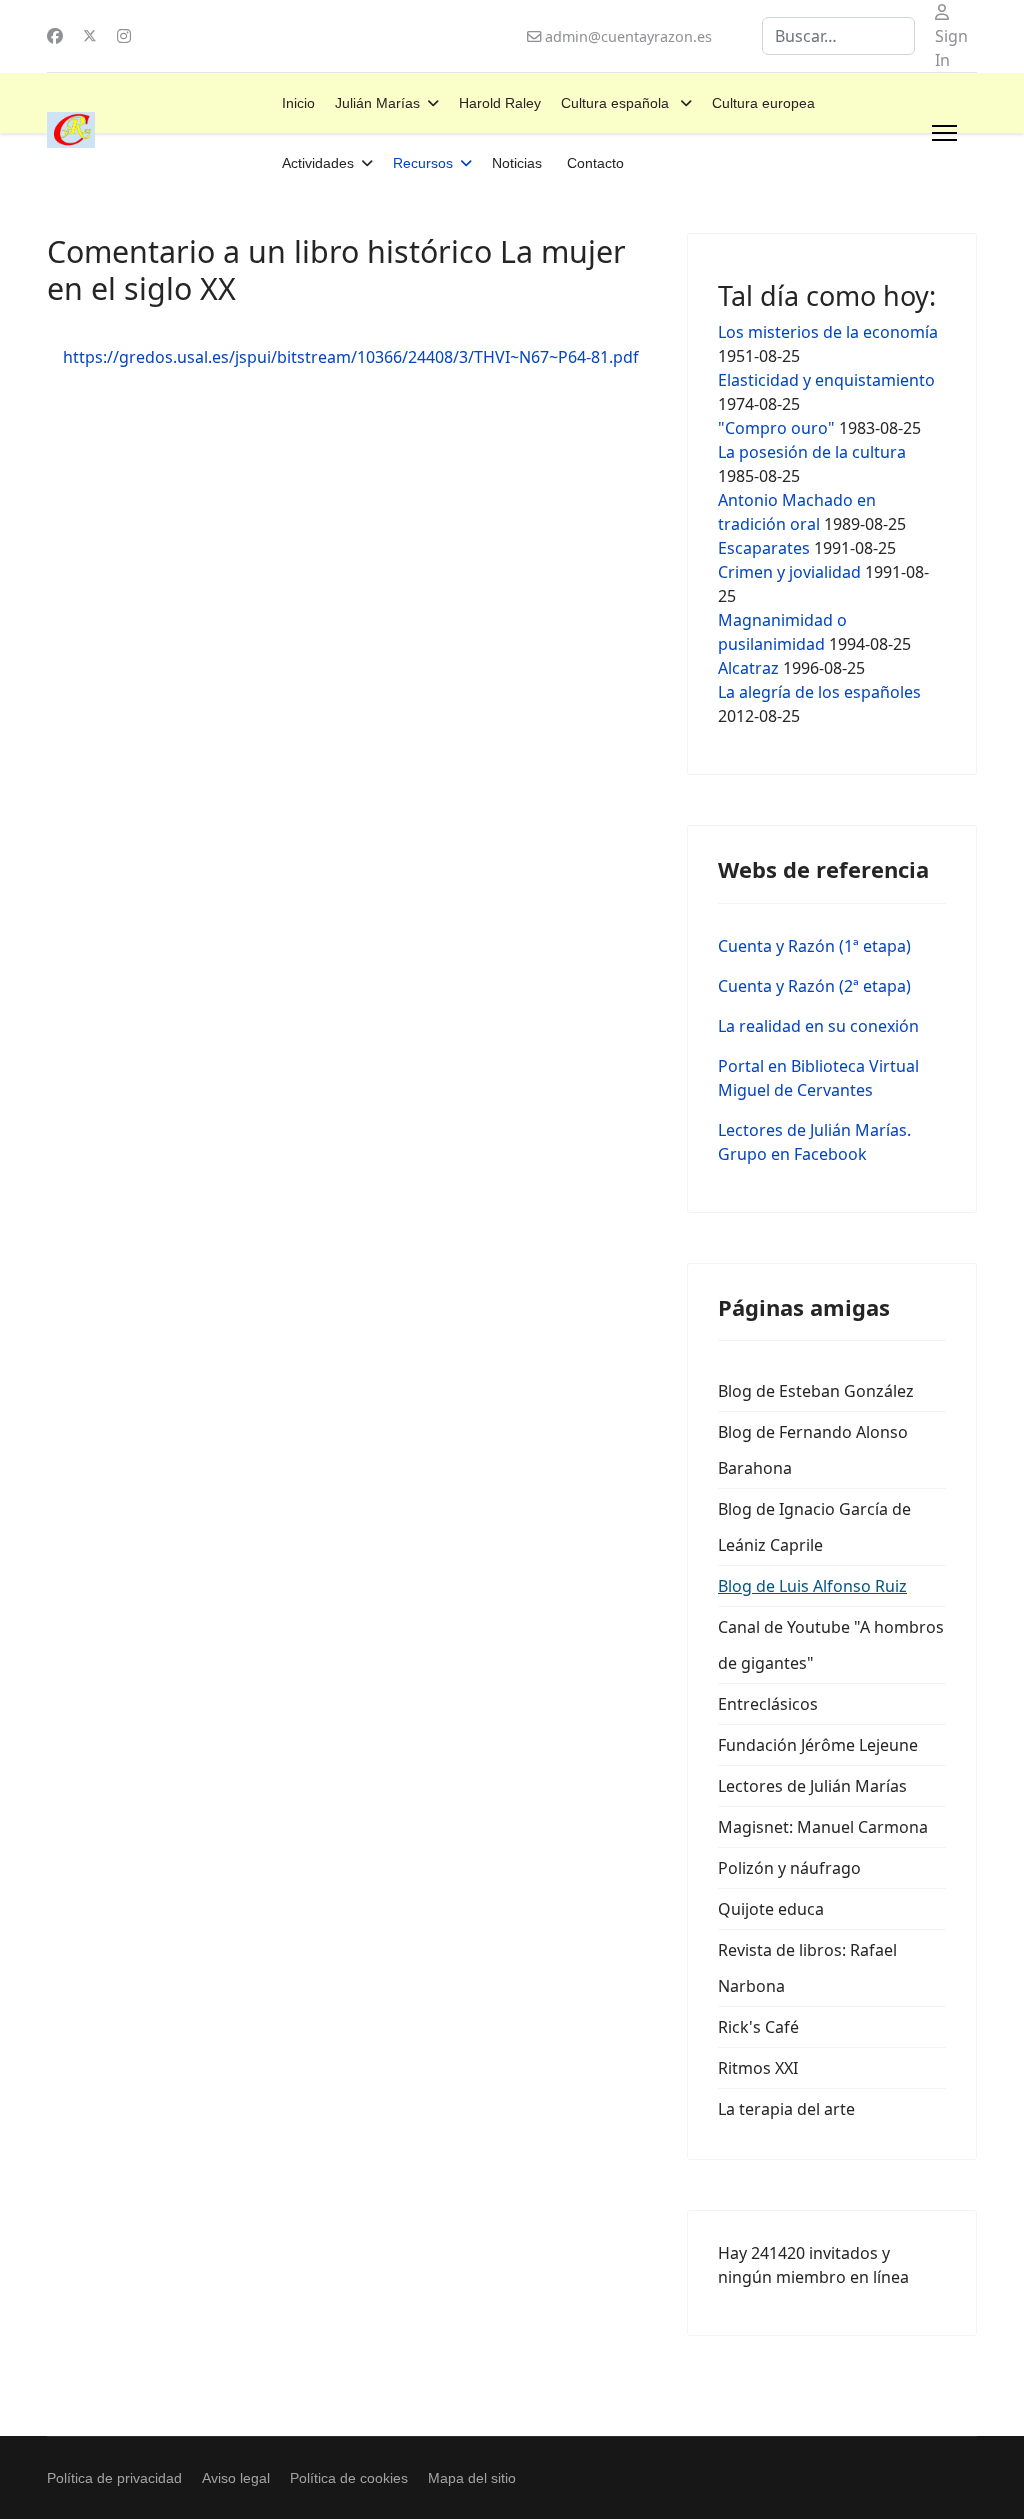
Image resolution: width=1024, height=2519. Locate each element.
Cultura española (617, 103)
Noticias (517, 163)
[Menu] (944, 133)
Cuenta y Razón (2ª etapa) (814, 986)
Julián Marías (377, 103)
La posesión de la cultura (812, 452)
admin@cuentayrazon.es (628, 36)
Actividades (318, 163)
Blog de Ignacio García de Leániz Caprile (814, 1527)
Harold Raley (500, 103)
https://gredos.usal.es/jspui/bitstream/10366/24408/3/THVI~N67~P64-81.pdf (351, 357)
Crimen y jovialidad (789, 572)
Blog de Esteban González (816, 1391)
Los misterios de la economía (828, 332)
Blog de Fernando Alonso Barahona (813, 1450)
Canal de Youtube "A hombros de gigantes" (831, 1645)
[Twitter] (90, 36)
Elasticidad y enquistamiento (826, 380)
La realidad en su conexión (818, 1026)
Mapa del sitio (472, 2478)
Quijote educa (771, 1909)
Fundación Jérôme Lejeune (818, 1745)
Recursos (423, 163)
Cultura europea (763, 103)
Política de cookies (349, 2478)
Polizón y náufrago (789, 1868)
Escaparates (764, 548)
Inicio (298, 103)
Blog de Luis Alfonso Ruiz (812, 1586)
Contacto (595, 163)
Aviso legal (236, 2478)
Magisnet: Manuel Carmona (823, 1827)
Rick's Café (758, 2027)
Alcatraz (750, 668)
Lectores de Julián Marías (812, 1786)
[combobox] (838, 36)
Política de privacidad (114, 2478)
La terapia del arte (786, 2109)
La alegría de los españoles (819, 692)
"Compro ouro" (776, 428)
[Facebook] (55, 36)
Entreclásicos (768, 1704)
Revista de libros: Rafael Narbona (807, 1968)
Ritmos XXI (758, 2068)
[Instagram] (124, 36)
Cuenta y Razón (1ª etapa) (814, 946)
